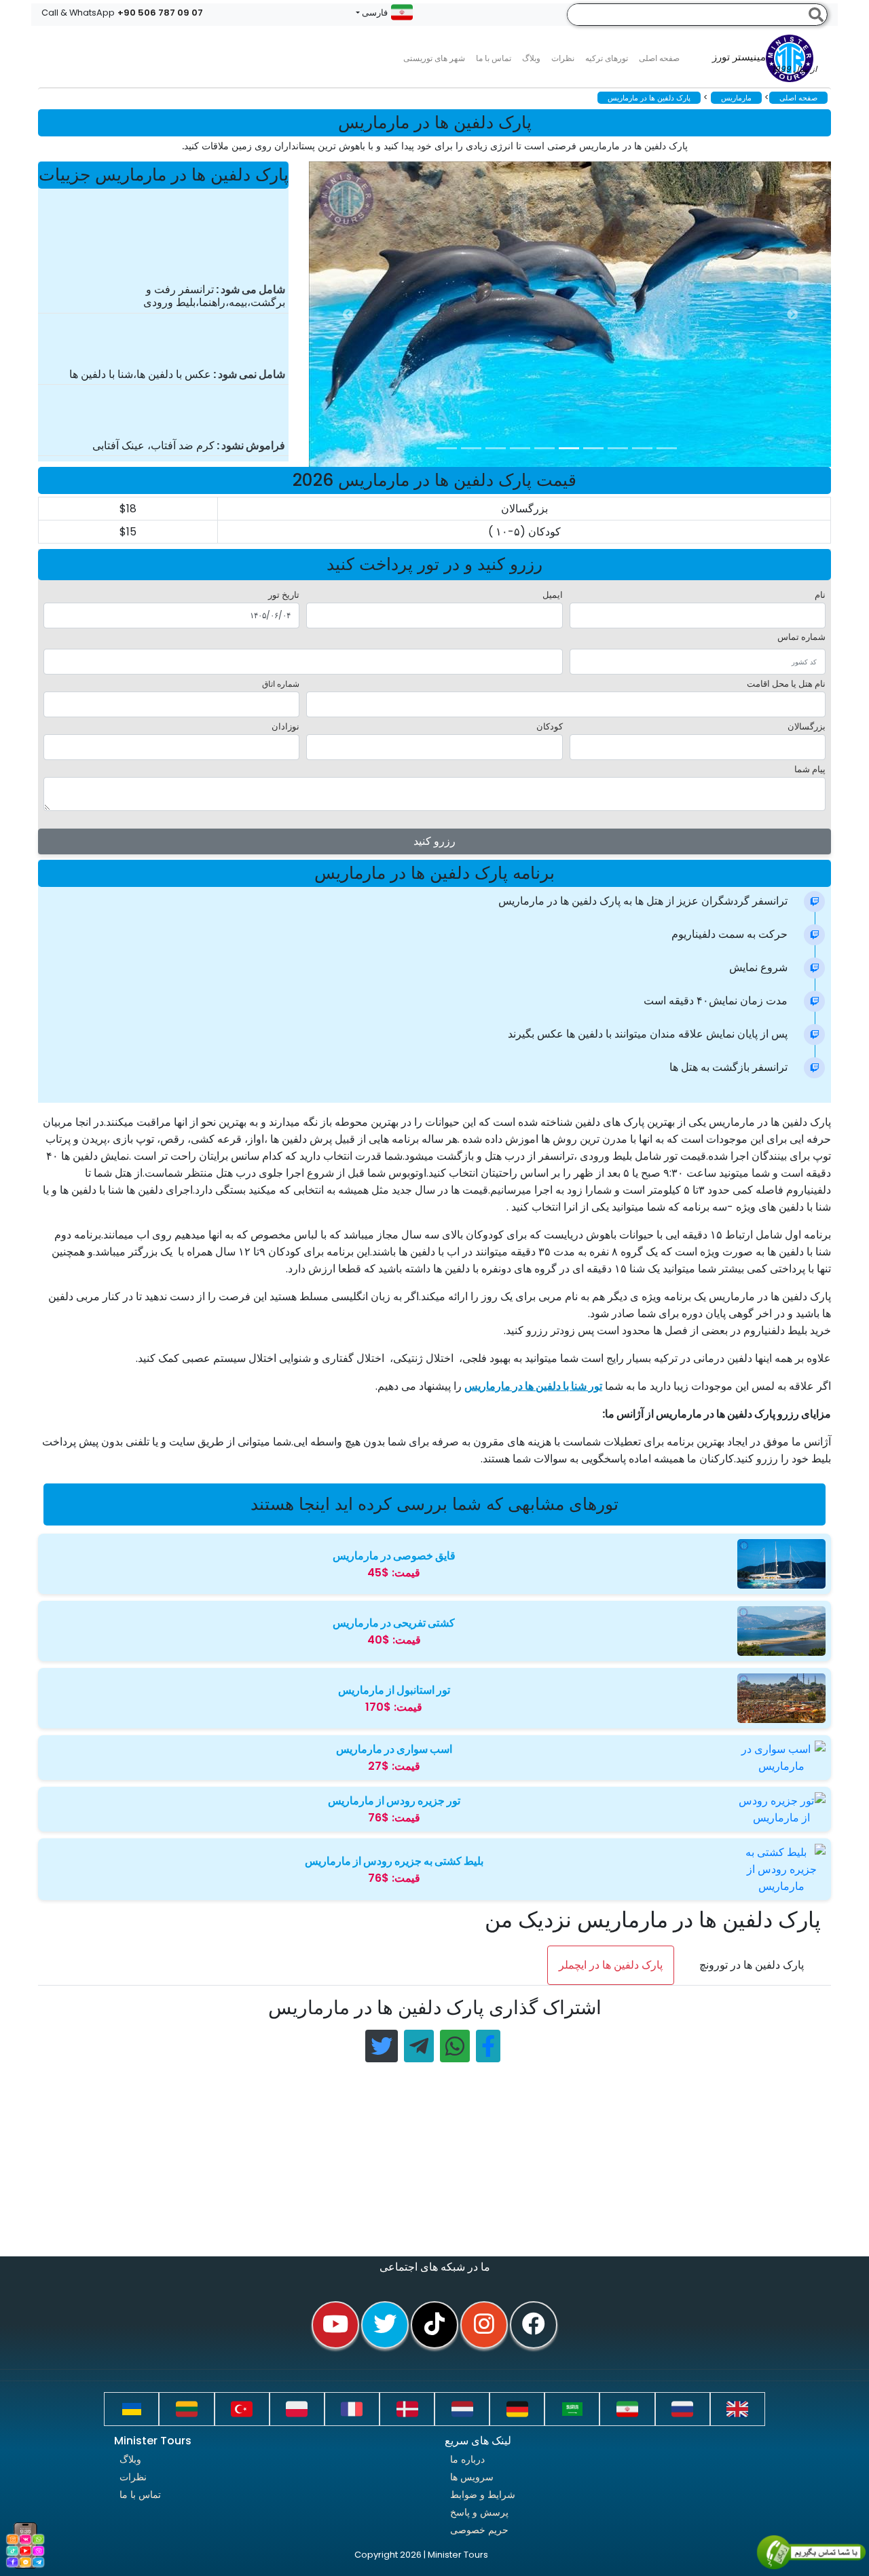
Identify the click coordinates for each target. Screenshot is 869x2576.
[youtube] (335, 2325)
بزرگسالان (807, 726)
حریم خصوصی (479, 2530)
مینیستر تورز (764, 63)
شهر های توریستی (434, 58)
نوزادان (285, 726)
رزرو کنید (434, 841)
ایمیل (553, 595)
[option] (580, 314)
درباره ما (467, 2459)
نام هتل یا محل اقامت (786, 684)
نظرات (563, 58)
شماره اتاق (281, 684)
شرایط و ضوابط (483, 2495)
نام (820, 595)
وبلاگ (130, 2459)
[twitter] (385, 2325)
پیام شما (810, 769)
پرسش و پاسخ (479, 2512)
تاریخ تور (284, 595)
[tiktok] (434, 2325)
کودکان (550, 726)
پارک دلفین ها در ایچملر (611, 1965)
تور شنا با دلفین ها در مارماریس (533, 1386)
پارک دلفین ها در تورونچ (752, 1965)
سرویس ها (472, 2477)
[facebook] (534, 2325)
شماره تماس (801, 637)
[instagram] (484, 2325)
